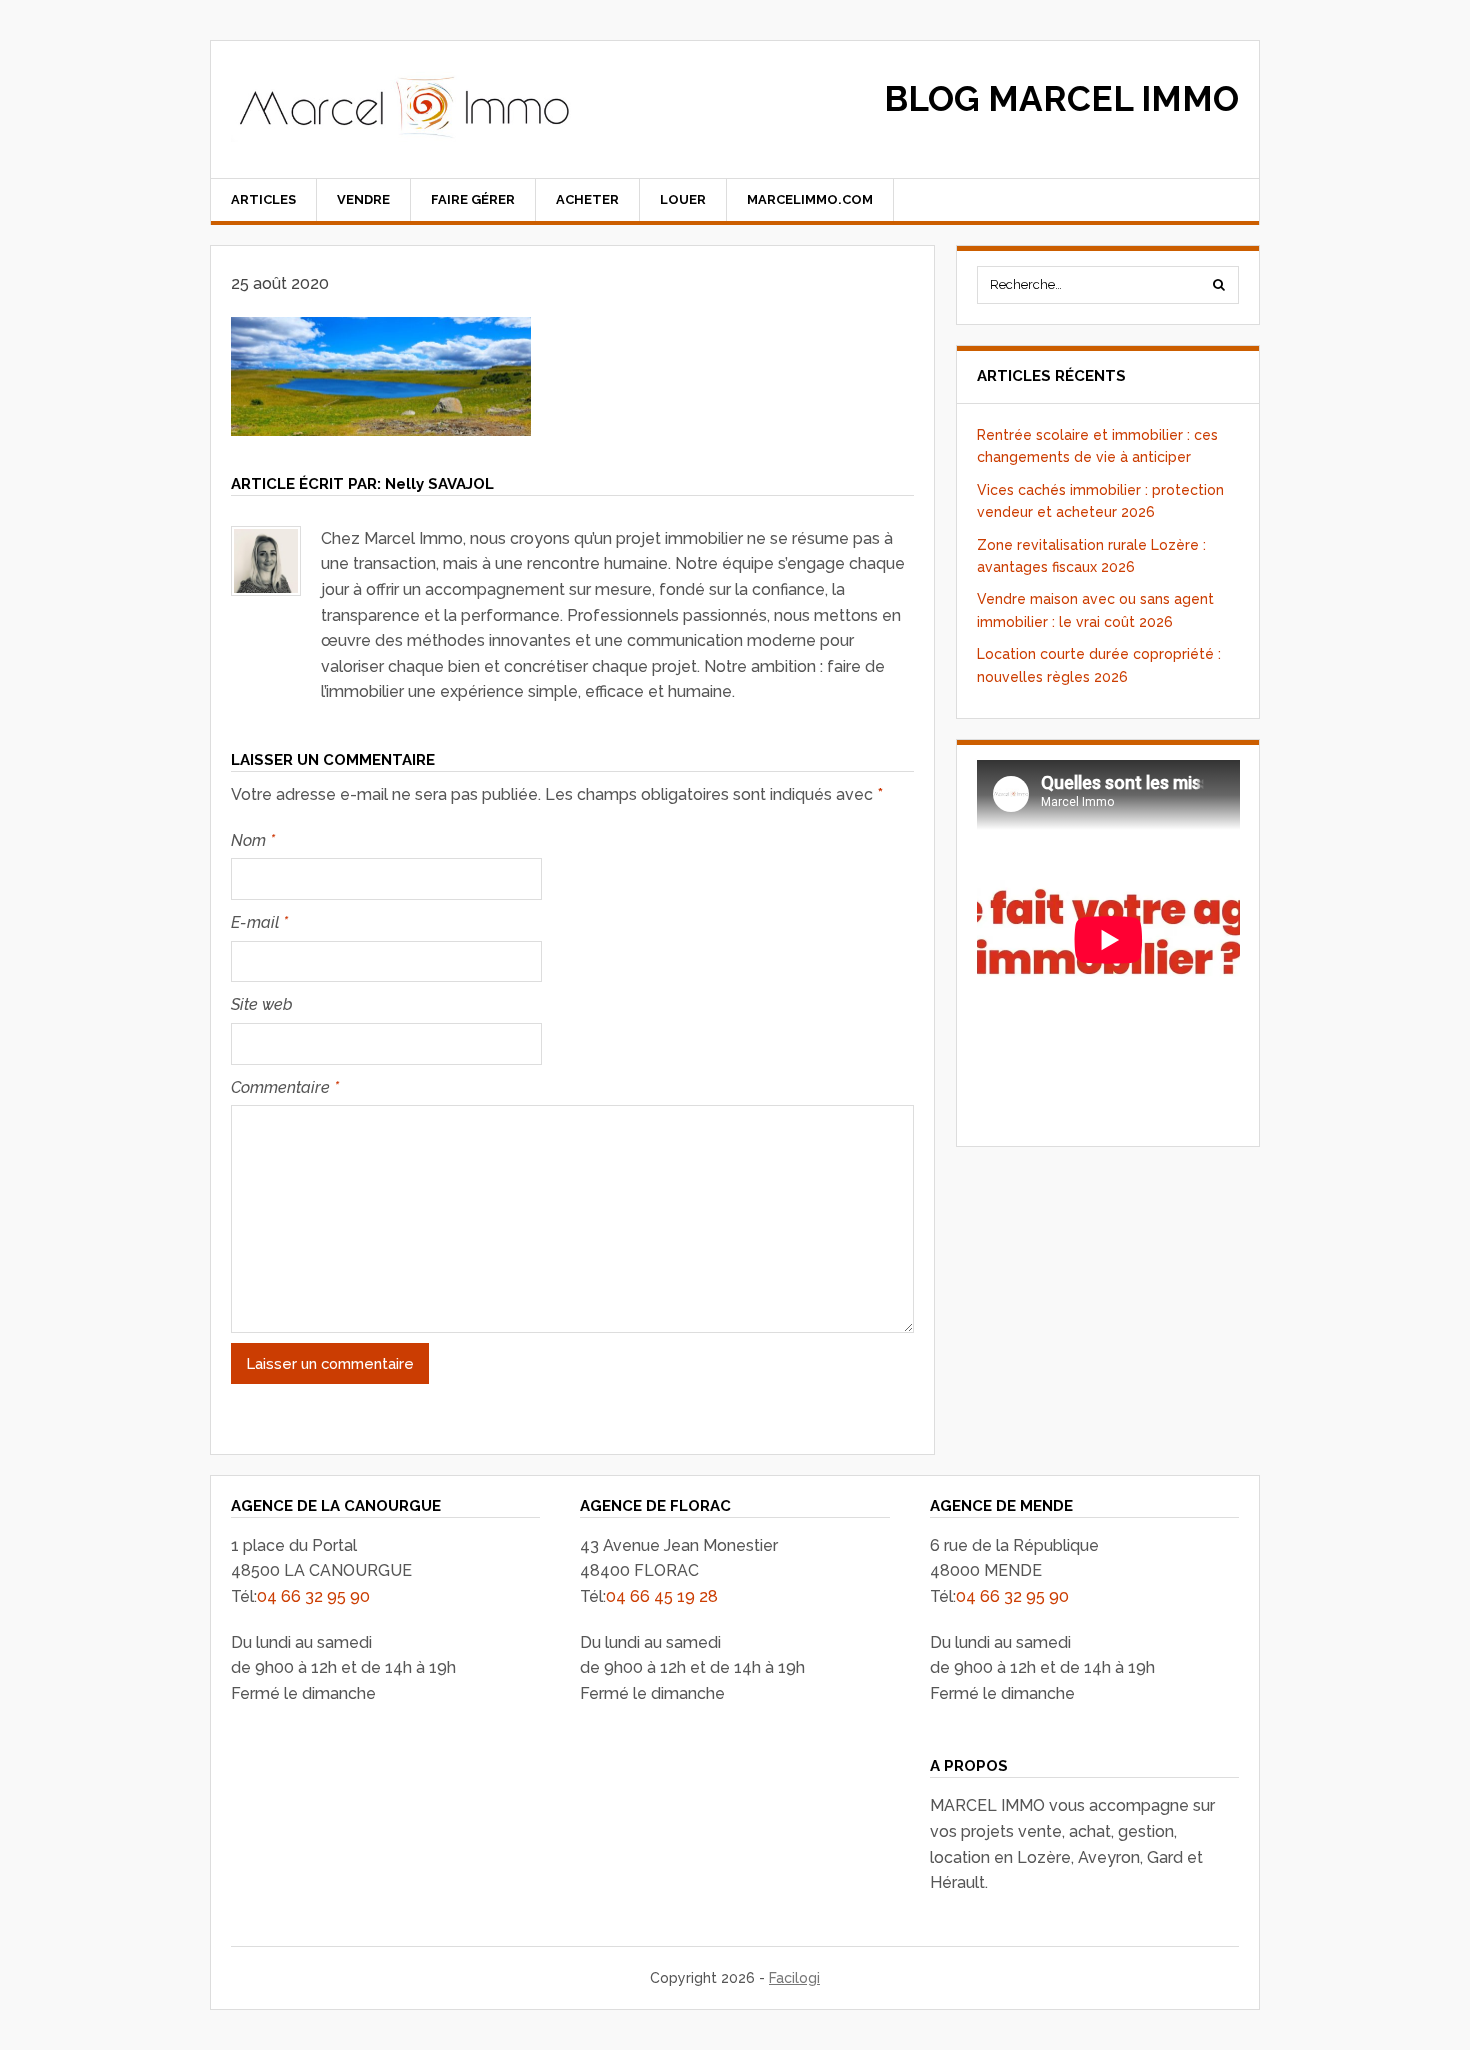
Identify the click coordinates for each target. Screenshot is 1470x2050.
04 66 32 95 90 (313, 1596)
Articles (263, 199)
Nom (253, 840)
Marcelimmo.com (810, 199)
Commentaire (285, 1087)
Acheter (587, 199)
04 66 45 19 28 (662, 1596)
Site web (262, 1004)
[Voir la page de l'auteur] (266, 561)
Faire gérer (473, 199)
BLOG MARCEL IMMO (1061, 98)
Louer (683, 199)
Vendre (363, 199)
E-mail (259, 922)
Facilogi (794, 1978)
